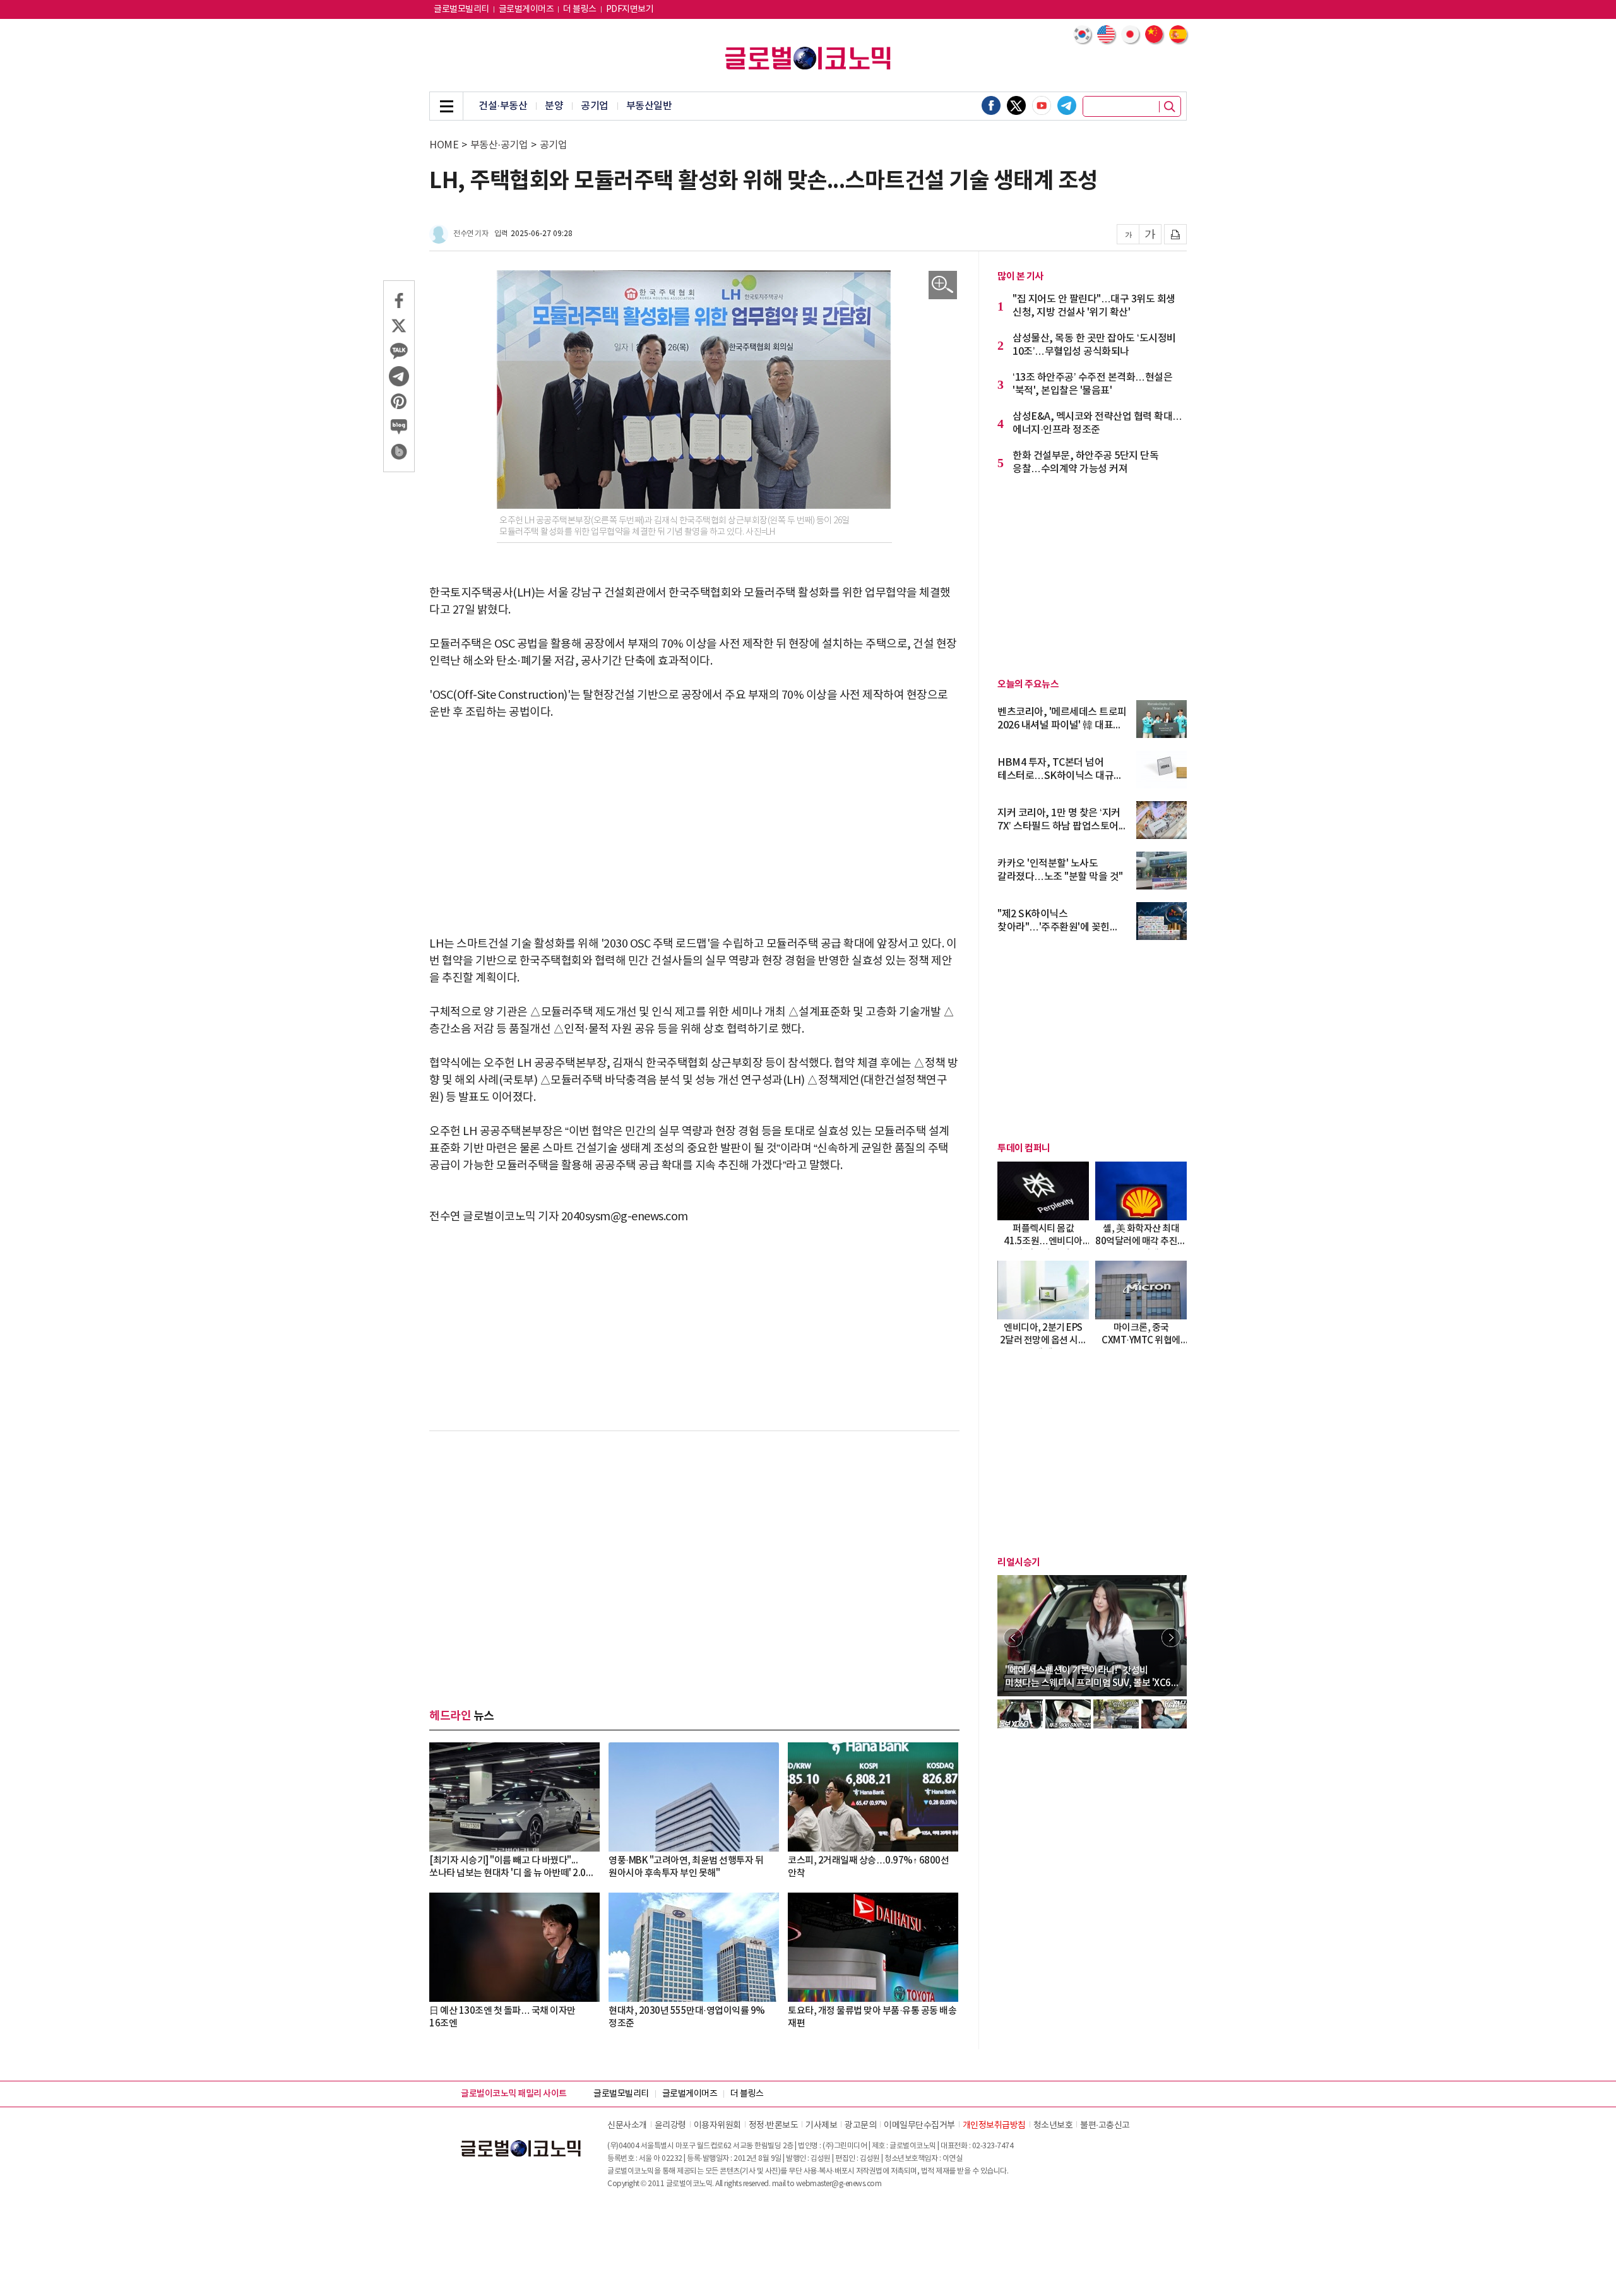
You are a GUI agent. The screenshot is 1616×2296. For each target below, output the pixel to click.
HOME (444, 145)
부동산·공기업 (499, 145)
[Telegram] (1067, 105)
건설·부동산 (503, 106)
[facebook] (991, 105)
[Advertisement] (694, 828)
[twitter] (1016, 105)
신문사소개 (627, 2126)
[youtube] (1042, 105)
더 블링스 (580, 9)
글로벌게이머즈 (526, 9)
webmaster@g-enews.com (839, 2184)
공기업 (595, 106)
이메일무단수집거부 (919, 2126)
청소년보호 (1053, 2126)
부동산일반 (649, 106)
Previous (1013, 1638)
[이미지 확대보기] (943, 285)
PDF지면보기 (630, 9)
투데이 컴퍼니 (1024, 1148)
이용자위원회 (717, 2126)
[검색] (1170, 107)
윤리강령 (670, 2126)
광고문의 (860, 2126)
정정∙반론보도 (774, 2126)
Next (1171, 1638)
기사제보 (821, 2126)
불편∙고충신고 (1105, 2126)
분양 (554, 106)
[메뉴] (446, 106)
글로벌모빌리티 (461, 9)
